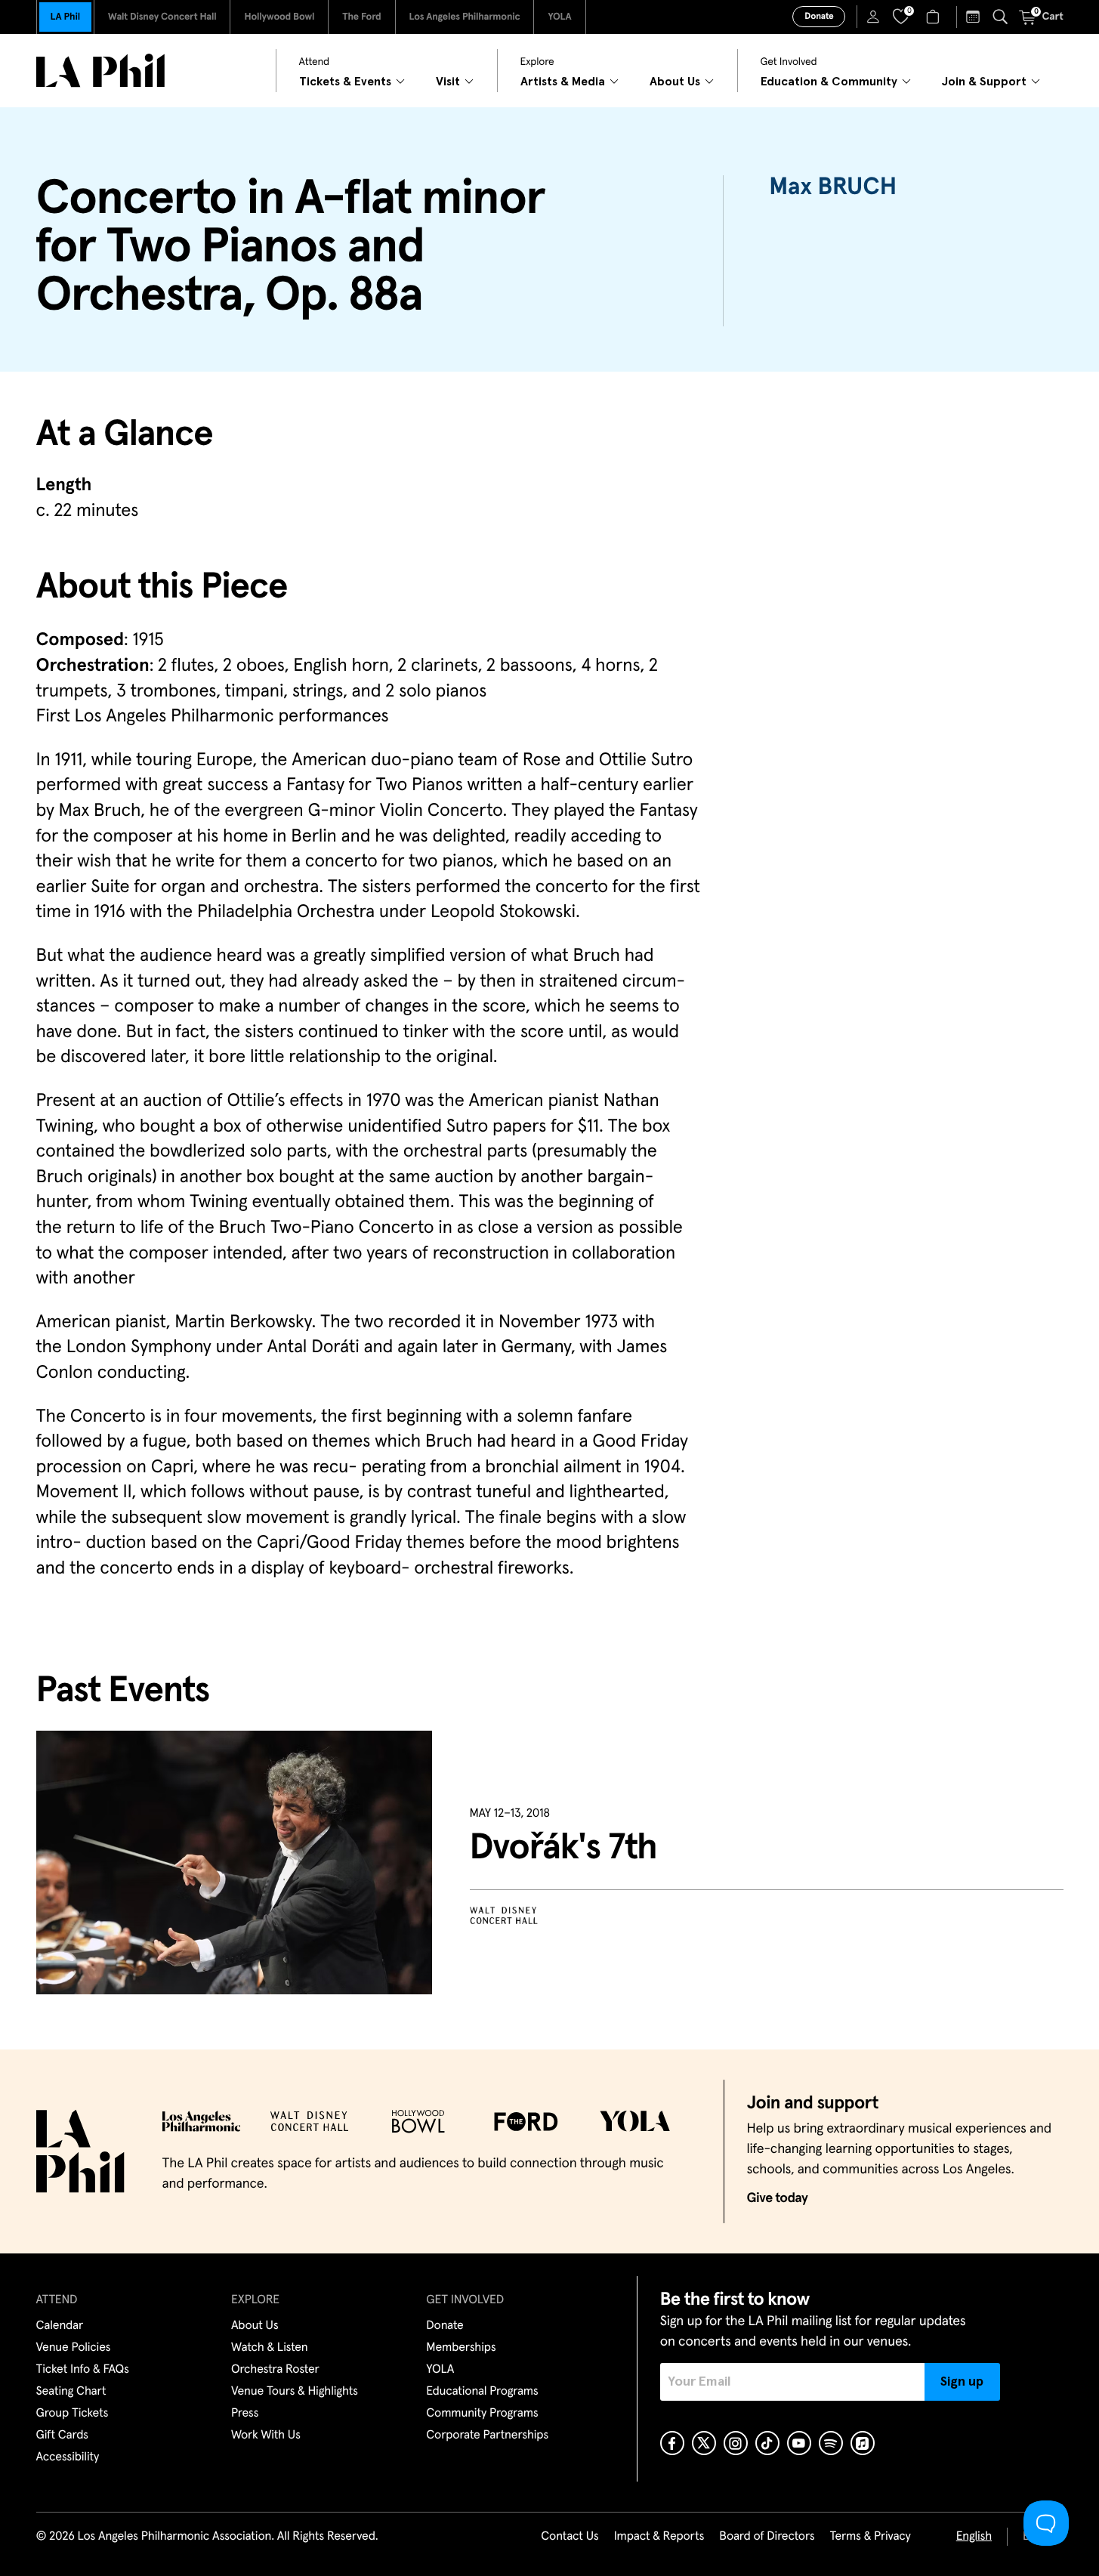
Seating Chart (71, 2392)
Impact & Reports (659, 2537)
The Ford (361, 17)
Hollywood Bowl (279, 17)
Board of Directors (767, 2537)
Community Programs (482, 2414)
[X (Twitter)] (704, 2443)
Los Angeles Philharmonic (465, 17)
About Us (255, 2326)
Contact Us (570, 2537)
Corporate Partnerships (487, 2435)
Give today (778, 2198)
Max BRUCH (833, 187)
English (974, 2537)
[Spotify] (831, 2443)
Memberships (461, 2348)
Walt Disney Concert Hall (162, 17)
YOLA (559, 17)
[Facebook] (672, 2443)
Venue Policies (74, 2348)
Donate (819, 17)
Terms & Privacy (870, 2537)
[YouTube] (799, 2443)
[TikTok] (767, 2443)
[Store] (935, 17)
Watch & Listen (270, 2348)
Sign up (962, 2382)
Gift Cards (62, 2435)
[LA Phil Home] (100, 71)
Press (245, 2414)
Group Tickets (73, 2414)
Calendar (60, 2326)
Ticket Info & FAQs (83, 2370)
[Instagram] (736, 2443)
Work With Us (266, 2435)
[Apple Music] (863, 2443)
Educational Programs (482, 2392)
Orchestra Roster (275, 2370)
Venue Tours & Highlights (295, 2392)
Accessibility (68, 2457)
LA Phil (65, 17)
